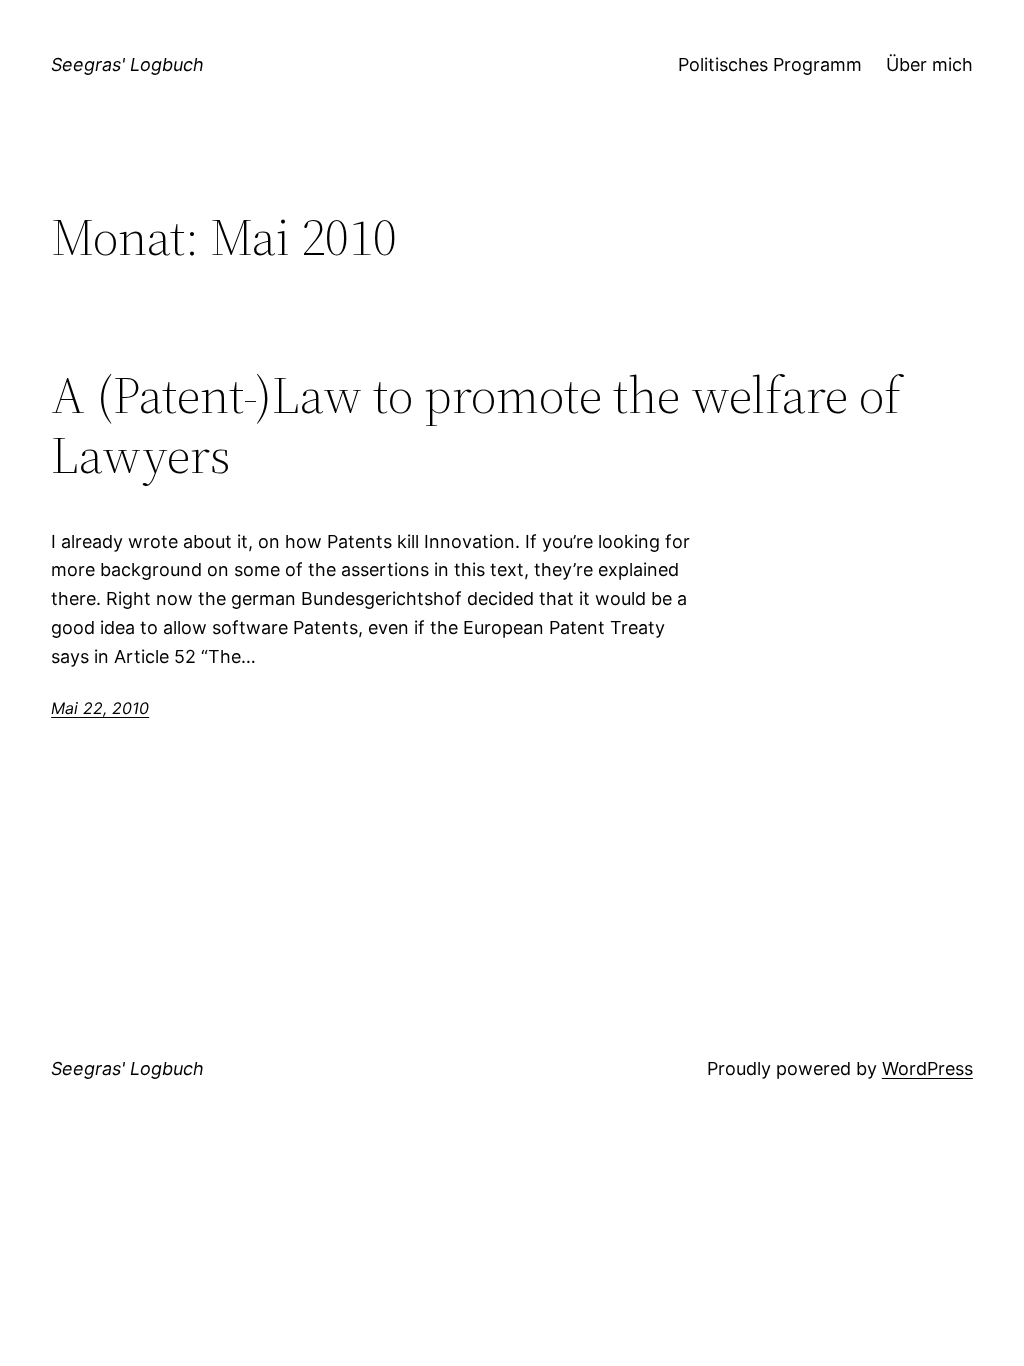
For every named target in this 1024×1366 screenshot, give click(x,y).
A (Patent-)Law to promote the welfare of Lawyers (476, 425)
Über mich (929, 64)
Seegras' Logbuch (127, 64)
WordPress (927, 1068)
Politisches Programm (770, 64)
